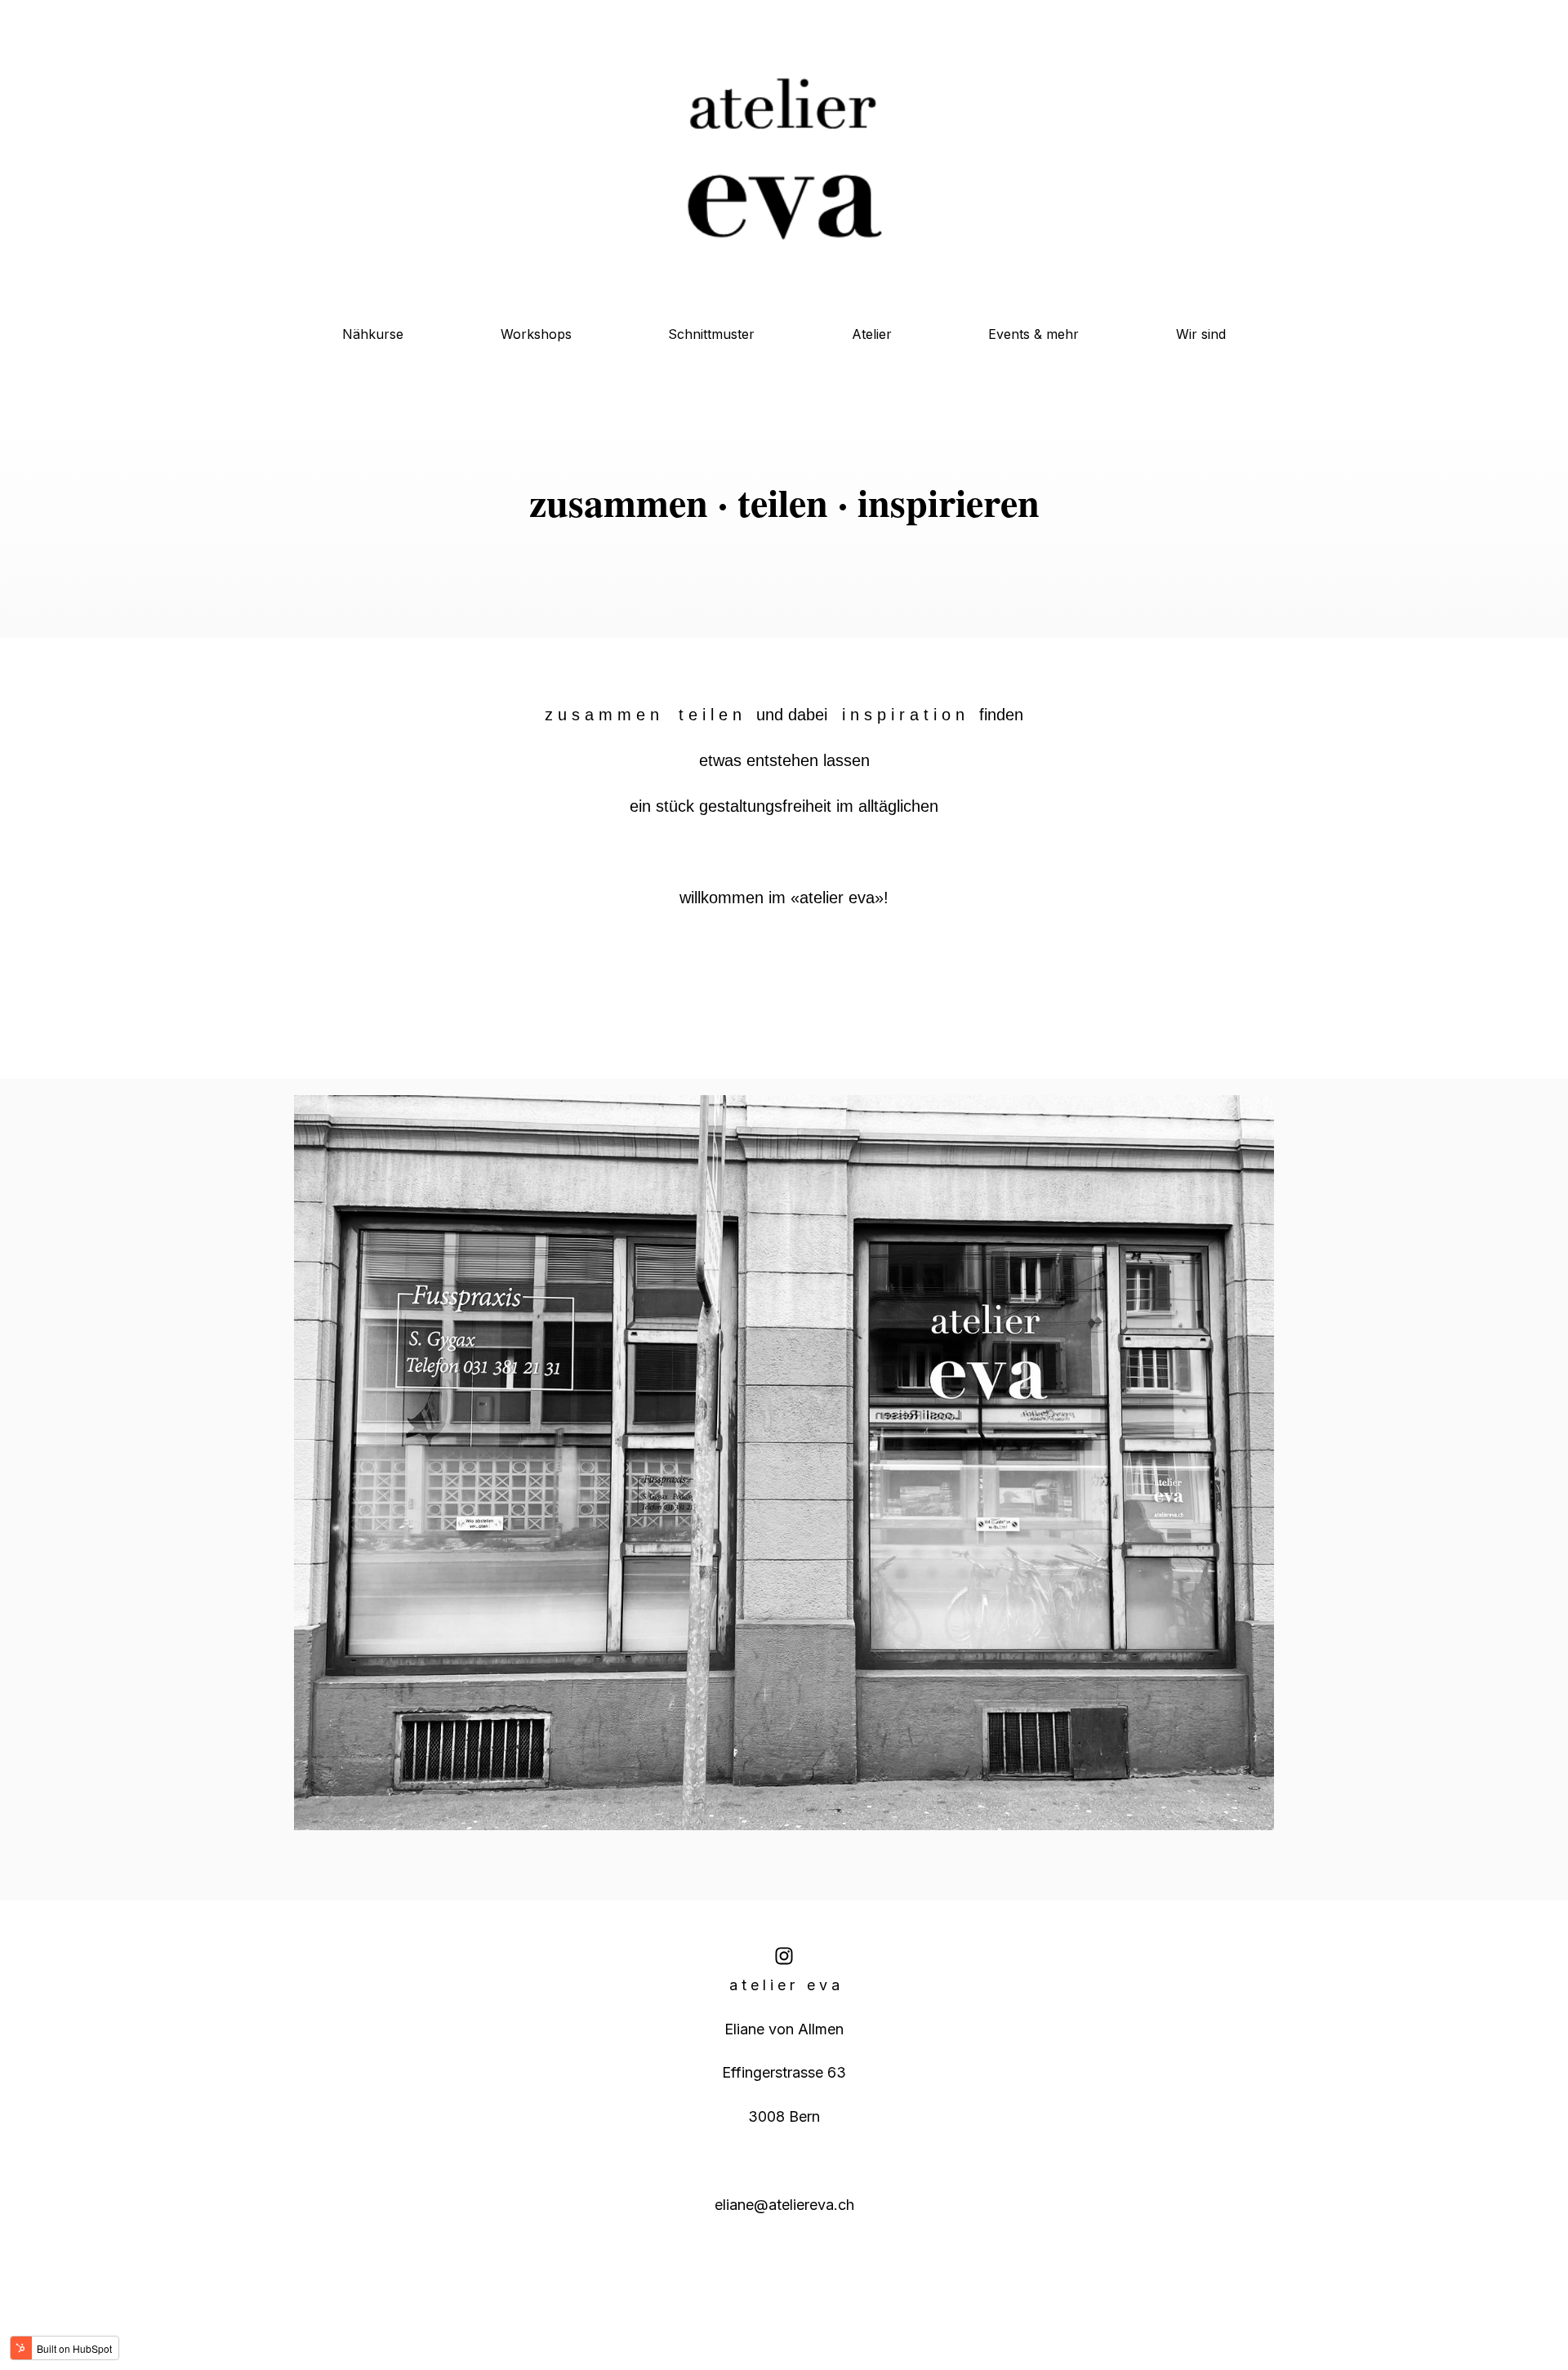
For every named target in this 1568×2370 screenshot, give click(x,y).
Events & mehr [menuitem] (1033, 334)
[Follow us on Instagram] (784, 1956)
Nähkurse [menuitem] (373, 334)
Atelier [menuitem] (872, 334)
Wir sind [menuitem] (1201, 334)
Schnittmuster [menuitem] (711, 334)
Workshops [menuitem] (536, 334)
